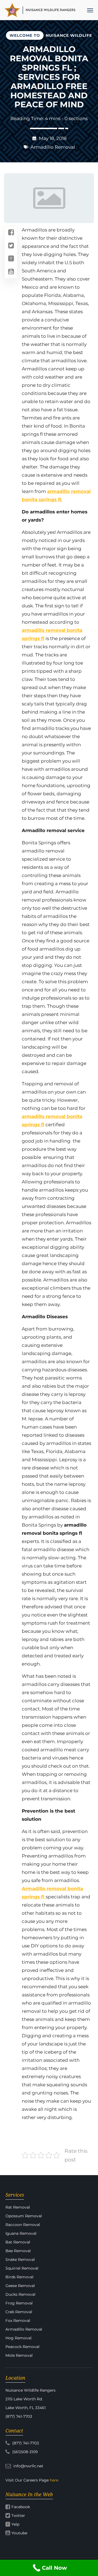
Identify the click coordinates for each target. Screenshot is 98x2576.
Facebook (21, 2507)
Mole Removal (19, 2355)
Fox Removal (18, 2321)
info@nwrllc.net (28, 2466)
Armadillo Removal (53, 147)
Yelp (15, 2524)
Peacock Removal (22, 2347)
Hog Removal (19, 2338)
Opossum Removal (24, 2216)
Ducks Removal (20, 2294)
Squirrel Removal (22, 2268)
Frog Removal (19, 2303)
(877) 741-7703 (25, 2443)
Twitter (18, 2516)
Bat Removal (18, 2242)
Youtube (19, 2533)
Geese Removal (20, 2286)
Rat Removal (18, 2207)
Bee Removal (18, 2251)
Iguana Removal (21, 2233)
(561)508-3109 (24, 2452)
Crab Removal (19, 2312)
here (54, 2480)
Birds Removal (19, 2277)
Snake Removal (20, 2260)
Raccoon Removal (23, 2225)
